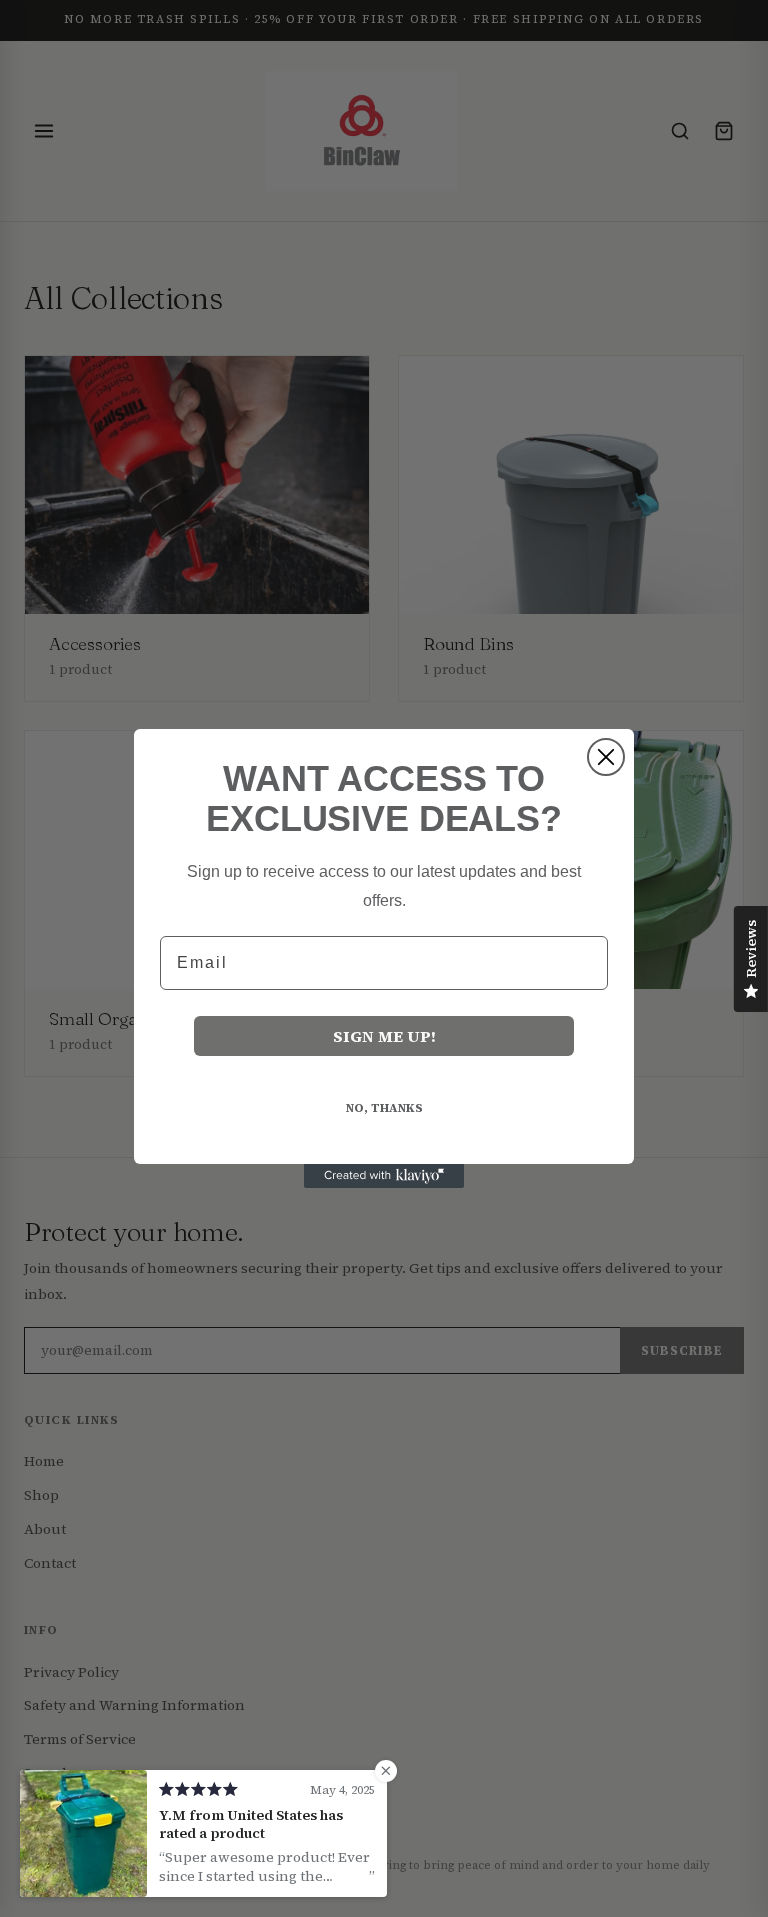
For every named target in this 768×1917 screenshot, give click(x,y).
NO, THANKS (384, 1108)
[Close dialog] (606, 757)
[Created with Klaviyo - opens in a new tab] (384, 1176)
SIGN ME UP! (384, 1036)
